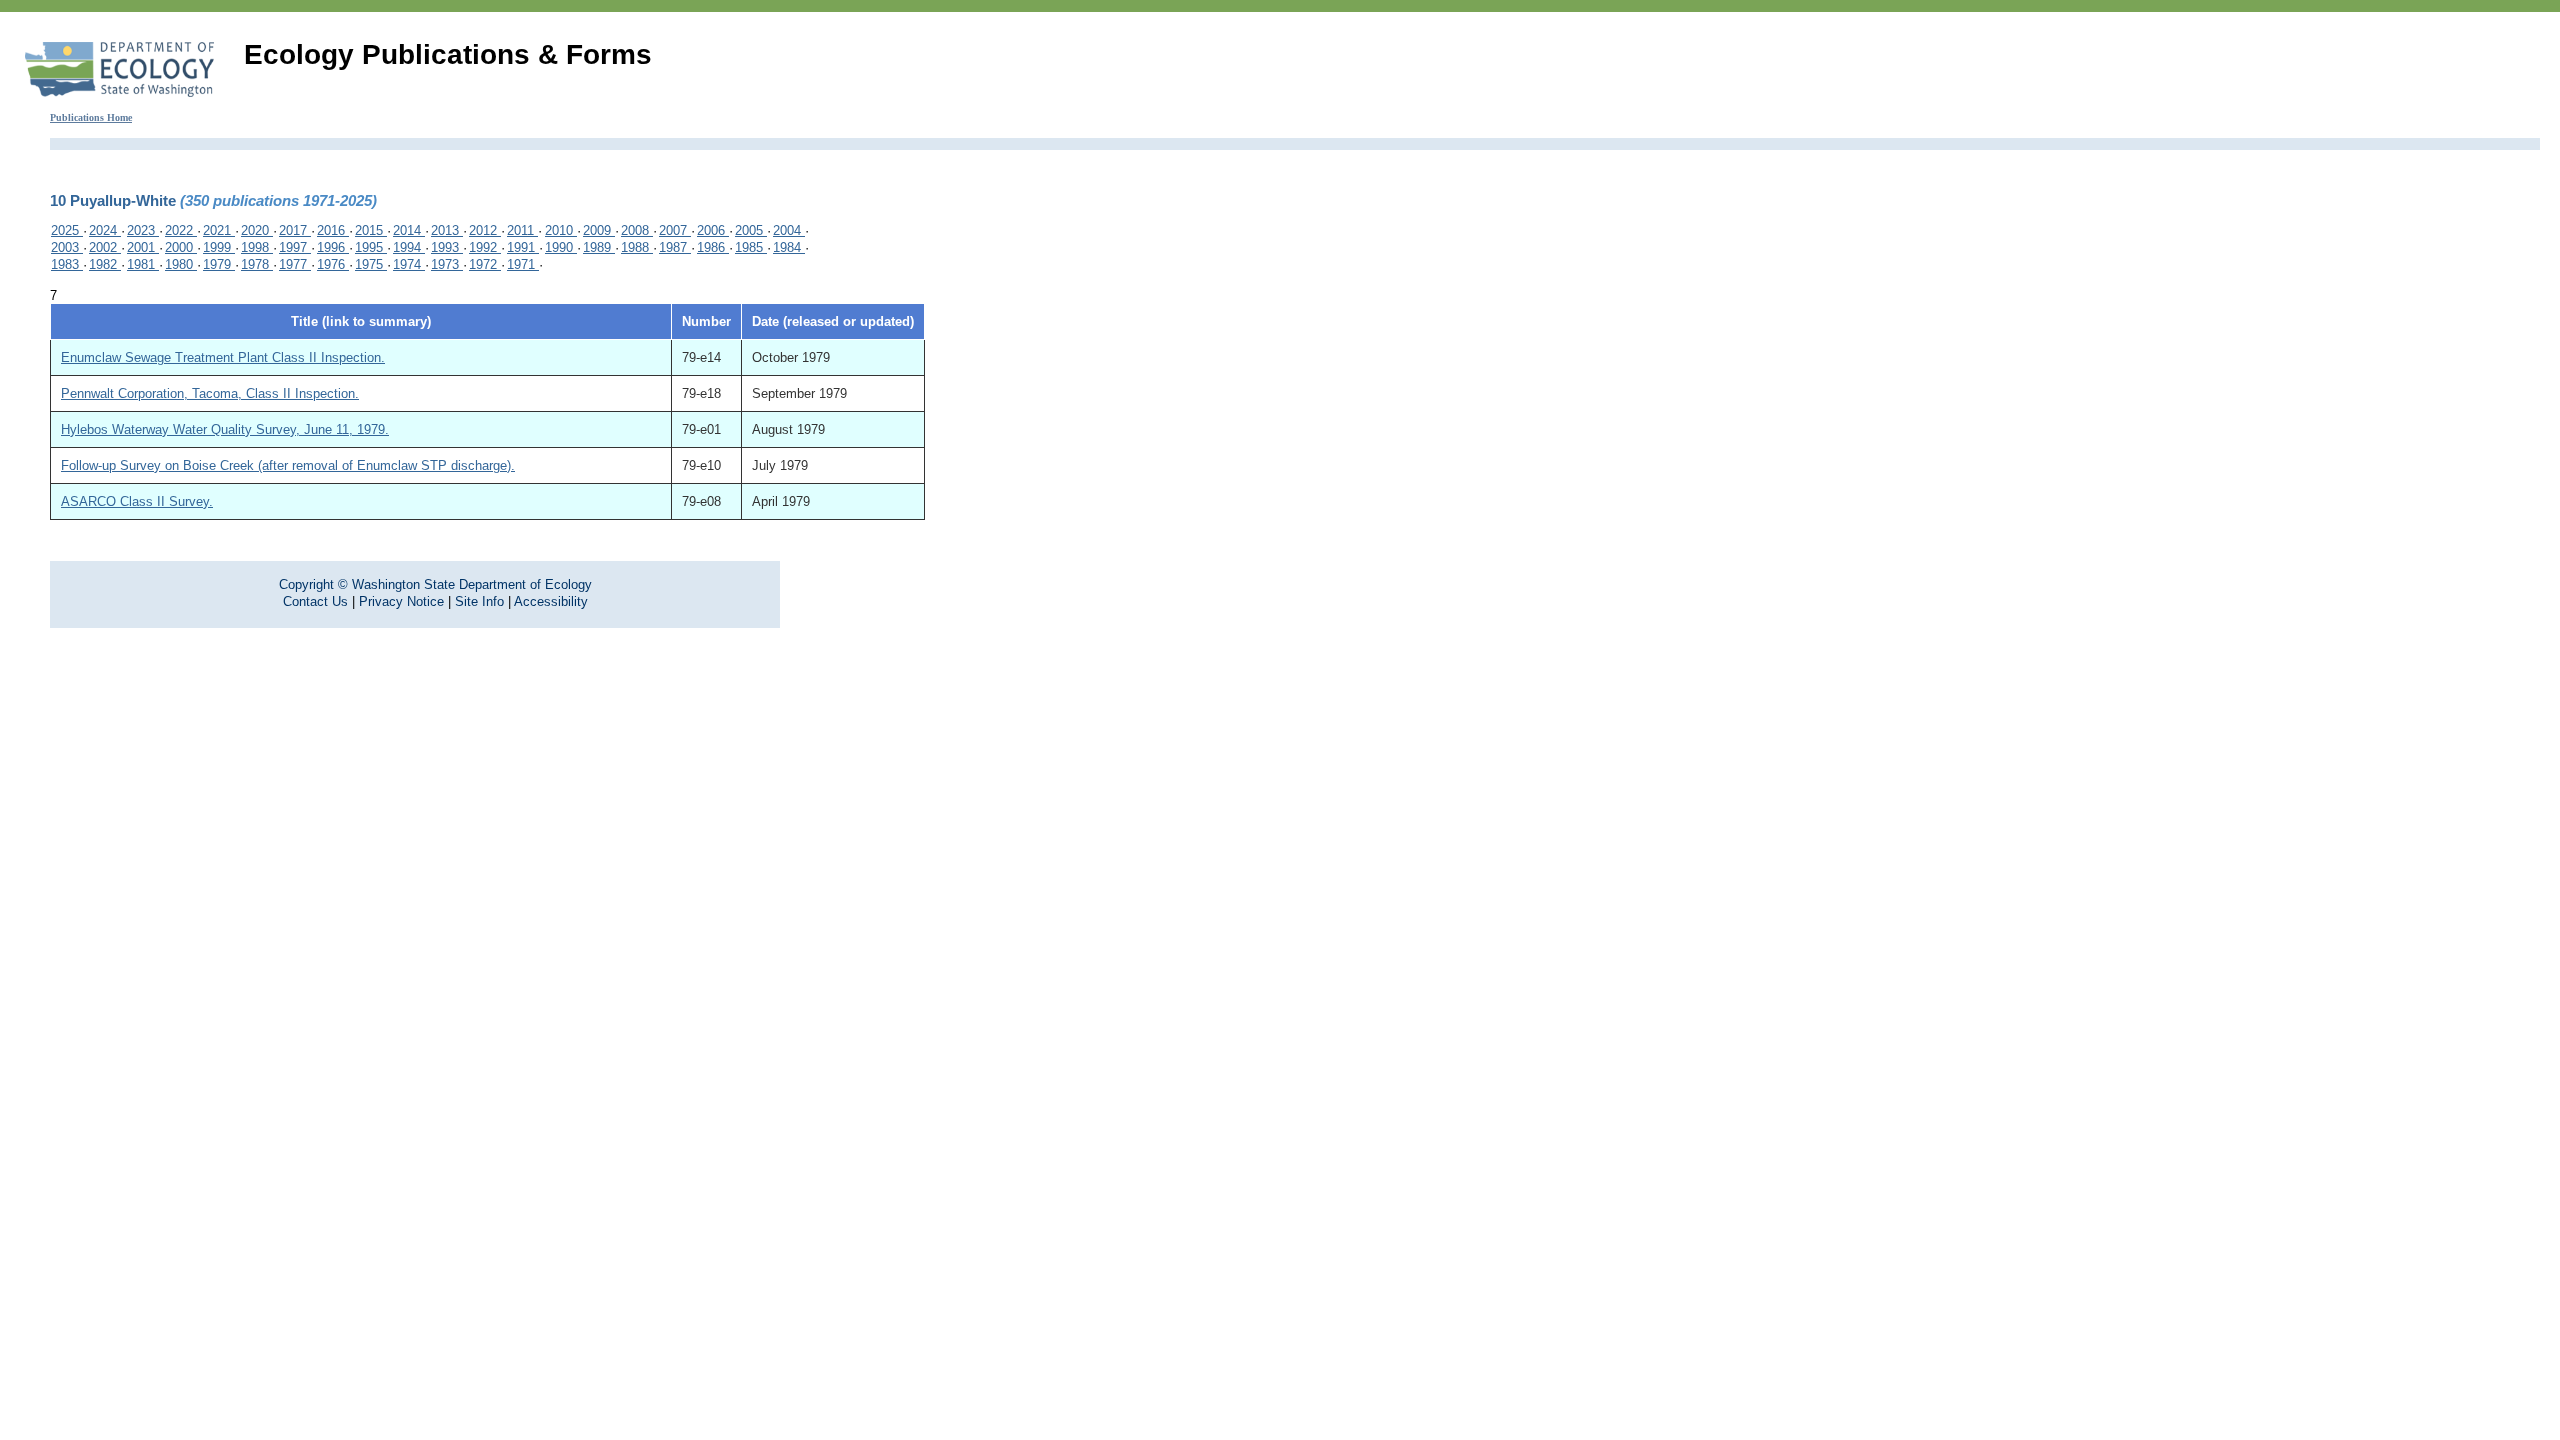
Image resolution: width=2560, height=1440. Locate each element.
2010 (561, 230)
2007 (675, 230)
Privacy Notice (401, 601)
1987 (675, 247)
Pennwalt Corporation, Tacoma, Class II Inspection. (210, 393)
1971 (523, 264)
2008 (637, 230)
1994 (409, 247)
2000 (181, 247)
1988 (637, 247)
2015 (371, 230)
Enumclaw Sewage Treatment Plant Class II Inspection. (223, 357)
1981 (143, 264)
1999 (219, 247)
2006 (713, 230)
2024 (105, 230)
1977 (295, 264)
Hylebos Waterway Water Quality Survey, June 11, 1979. (225, 429)
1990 (561, 247)
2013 (447, 230)
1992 (485, 247)
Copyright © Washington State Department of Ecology (435, 584)
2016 (333, 230)
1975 (371, 264)
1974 (409, 264)
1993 (447, 247)
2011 (522, 230)
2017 (295, 230)
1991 (523, 247)
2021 (219, 230)
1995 (371, 247)
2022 (181, 230)
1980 (181, 264)
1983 (67, 264)
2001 (143, 247)
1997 (295, 247)
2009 (599, 230)
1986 (713, 247)
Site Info (479, 601)
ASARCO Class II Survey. (137, 501)
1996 (333, 247)
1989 (599, 247)
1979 (219, 264)
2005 (751, 230)
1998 (257, 247)
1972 (485, 264)
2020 (257, 230)
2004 (789, 230)
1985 (751, 247)
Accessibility (551, 601)
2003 (67, 247)
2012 (485, 230)
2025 (67, 230)
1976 (333, 264)
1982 (105, 264)
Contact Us (315, 601)
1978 (257, 264)
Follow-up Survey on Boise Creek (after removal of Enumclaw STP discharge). (288, 465)
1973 (447, 264)
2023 (143, 230)
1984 (789, 247)
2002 (105, 247)
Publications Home (91, 117)
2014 (409, 230)
